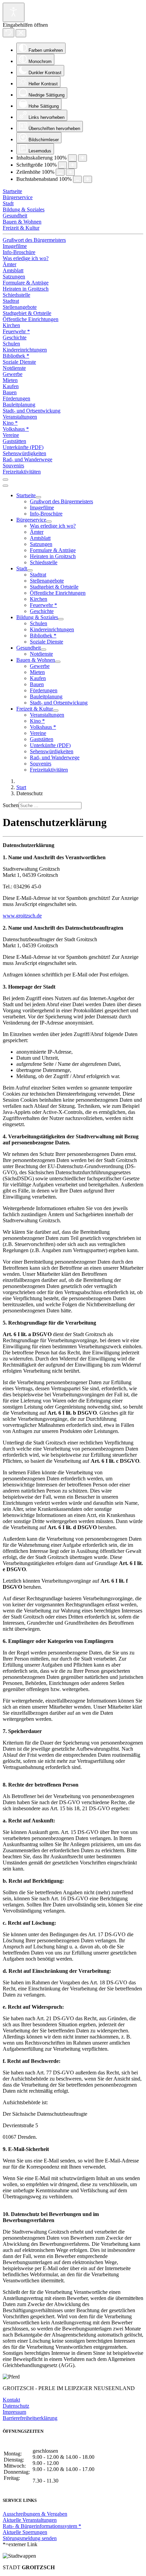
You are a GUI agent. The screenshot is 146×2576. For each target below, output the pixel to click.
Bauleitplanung (19, 405)
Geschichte (15, 337)
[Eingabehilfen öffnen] (14, 12)
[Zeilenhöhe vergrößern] (70, 172)
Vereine (11, 435)
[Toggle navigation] (5, 480)
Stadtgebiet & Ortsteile (27, 313)
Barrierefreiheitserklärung (30, 2418)
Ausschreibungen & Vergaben (35, 2514)
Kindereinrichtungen (25, 350)
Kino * (10, 423)
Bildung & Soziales (24, 209)
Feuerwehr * (16, 331)
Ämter (10, 264)
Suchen (11, 805)
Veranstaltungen (20, 417)
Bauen (10, 392)
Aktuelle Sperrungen (25, 2532)
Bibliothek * (16, 356)
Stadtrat (11, 301)
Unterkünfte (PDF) (23, 447)
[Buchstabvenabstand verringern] (77, 179)
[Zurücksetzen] (8, 33)
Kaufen (11, 386)
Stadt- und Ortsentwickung (32, 411)
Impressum (14, 2412)
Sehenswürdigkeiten (24, 453)
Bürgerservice (18, 197)
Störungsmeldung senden (30, 2538)
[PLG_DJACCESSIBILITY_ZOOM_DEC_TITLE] (72, 158)
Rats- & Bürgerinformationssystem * (42, 2526)
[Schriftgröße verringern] (62, 165)
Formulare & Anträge (26, 283)
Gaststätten (14, 441)
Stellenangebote (20, 307)
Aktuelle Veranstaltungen (30, 2520)
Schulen (11, 344)
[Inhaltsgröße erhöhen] (83, 158)
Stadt (8, 203)
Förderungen (16, 398)
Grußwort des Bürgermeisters (34, 240)
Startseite (12, 191)
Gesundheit (15, 216)
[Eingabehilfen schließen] (21, 33)
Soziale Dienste (19, 362)
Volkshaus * (16, 429)
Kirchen (11, 325)
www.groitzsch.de (22, 916)
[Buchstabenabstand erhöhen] (88, 179)
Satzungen (14, 277)
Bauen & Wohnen (22, 222)
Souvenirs (13, 466)
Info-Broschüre (19, 252)
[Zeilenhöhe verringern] (60, 172)
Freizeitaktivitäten (22, 472)
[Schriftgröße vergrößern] (73, 165)
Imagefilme (15, 246)
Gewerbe (13, 374)
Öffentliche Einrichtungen (31, 319)
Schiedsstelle (16, 295)
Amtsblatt (13, 270)
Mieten (10, 380)
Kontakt (11, 2400)
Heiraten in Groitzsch (26, 289)
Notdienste (14, 368)
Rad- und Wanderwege (28, 459)
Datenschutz (16, 2406)
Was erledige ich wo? (26, 258)
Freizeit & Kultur (21, 228)
